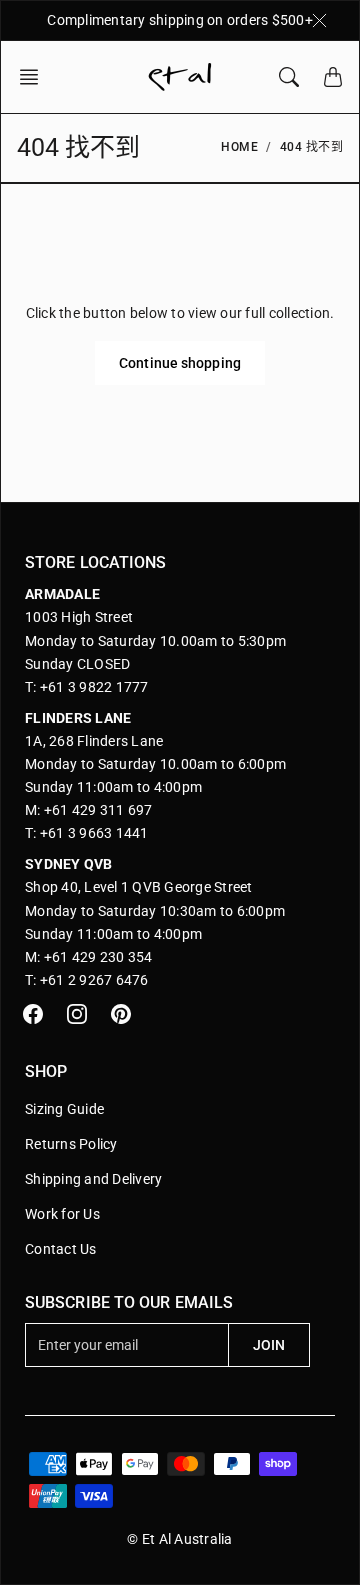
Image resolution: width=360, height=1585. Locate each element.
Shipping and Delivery (93, 1179)
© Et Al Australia (179, 1539)
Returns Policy (71, 1144)
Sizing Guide (64, 1109)
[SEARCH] (289, 77)
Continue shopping (180, 363)
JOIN (269, 1345)
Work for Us (62, 1214)
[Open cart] (333, 77)
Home (239, 147)
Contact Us (61, 1249)
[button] (35, 77)
